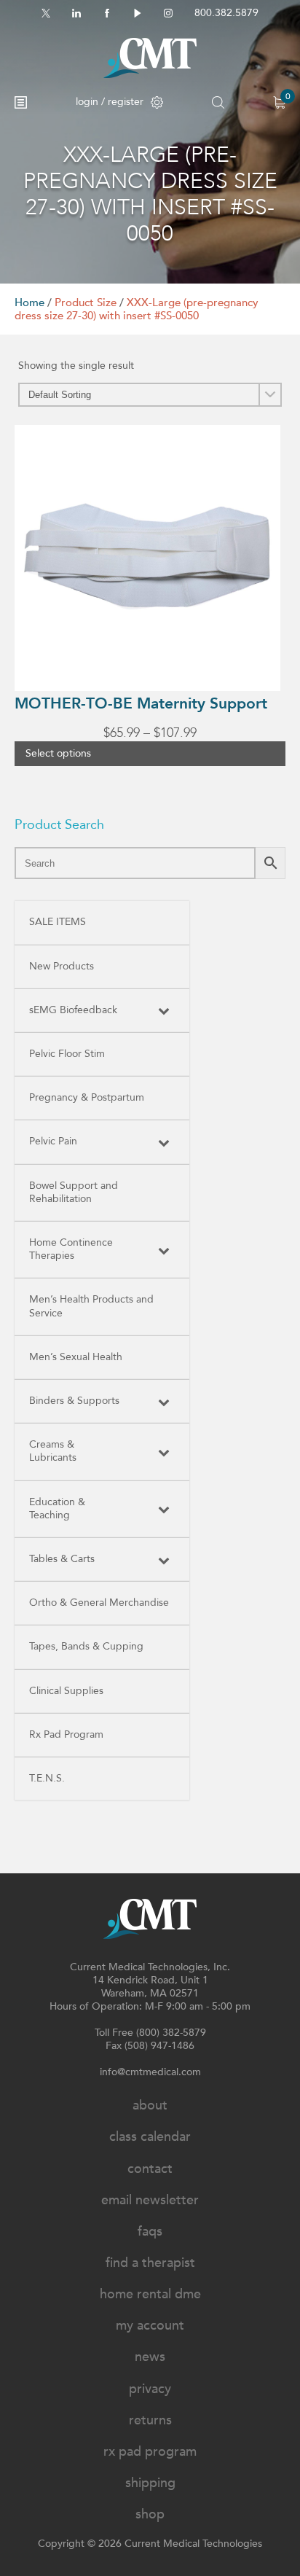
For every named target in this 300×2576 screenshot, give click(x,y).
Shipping (150, 2483)
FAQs (150, 2232)
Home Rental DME (150, 2294)
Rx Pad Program (150, 2452)
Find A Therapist (150, 2263)
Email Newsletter (150, 2200)
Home (29, 303)
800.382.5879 (226, 13)
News (150, 2357)
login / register (110, 102)
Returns (150, 2420)
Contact (150, 2169)
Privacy (150, 2389)
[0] (279, 102)
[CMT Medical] (150, 58)
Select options (58, 753)
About (150, 2105)
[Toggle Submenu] (164, 1010)
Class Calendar (150, 2137)
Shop (150, 2514)
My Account (150, 2326)
